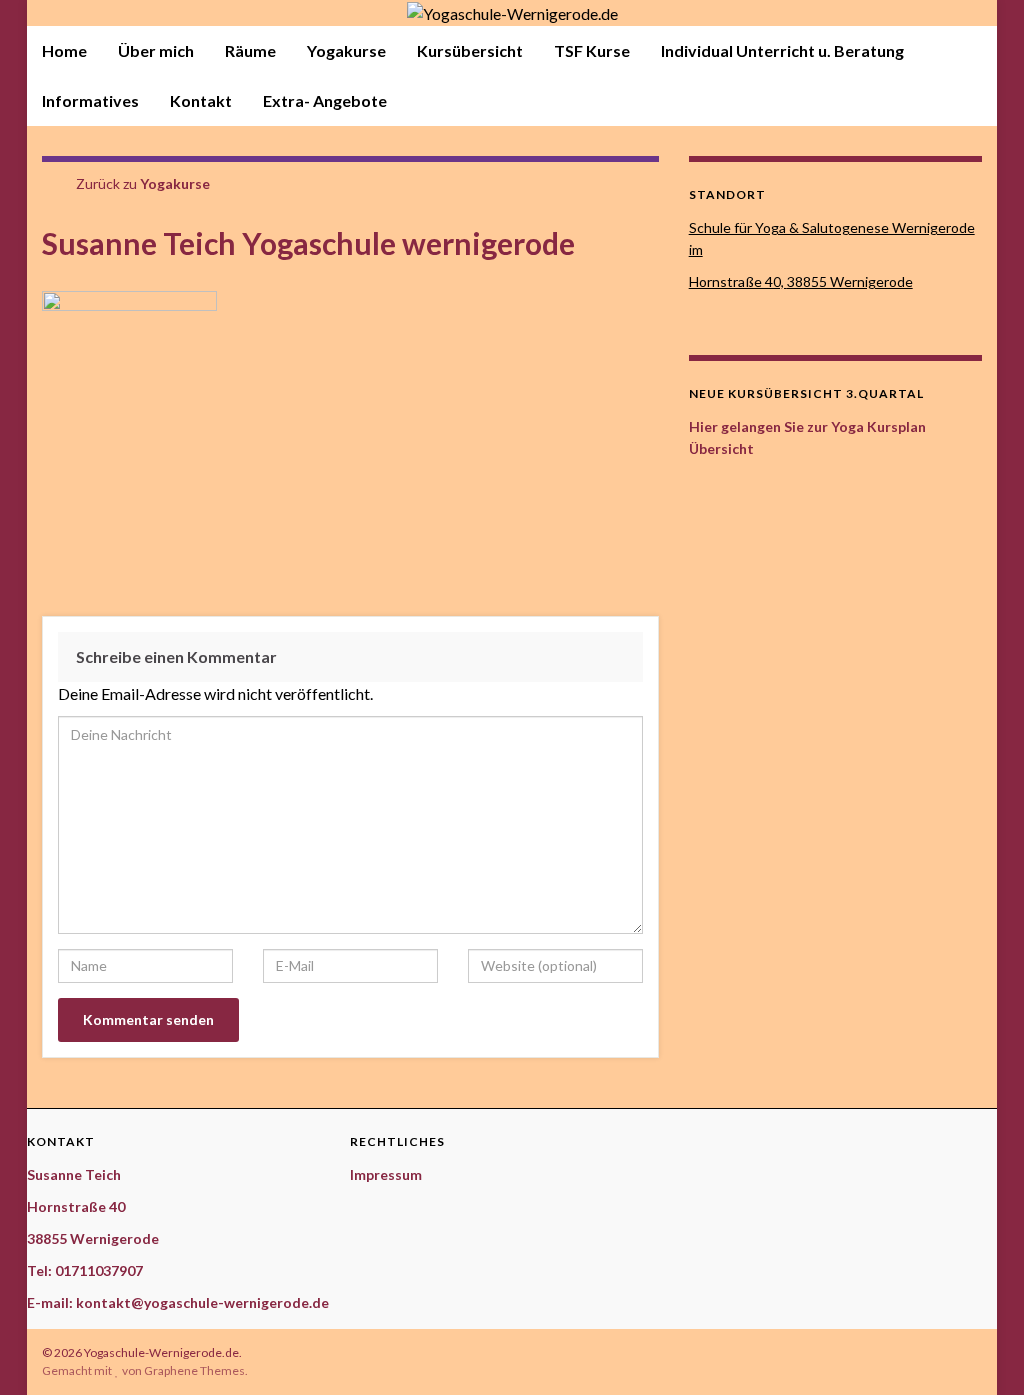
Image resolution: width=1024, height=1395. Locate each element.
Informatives (90, 100)
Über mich (156, 50)
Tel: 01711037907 (85, 1270)
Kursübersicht (470, 50)
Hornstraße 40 (76, 1206)
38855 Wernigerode (93, 1238)
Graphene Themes (194, 1370)
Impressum (386, 1174)
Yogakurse (346, 50)
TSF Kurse (592, 50)
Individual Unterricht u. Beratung (782, 50)
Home (64, 50)
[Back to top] (979, 1350)
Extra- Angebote (325, 100)
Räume (250, 50)
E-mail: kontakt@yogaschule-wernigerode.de (178, 1302)
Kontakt (201, 100)
